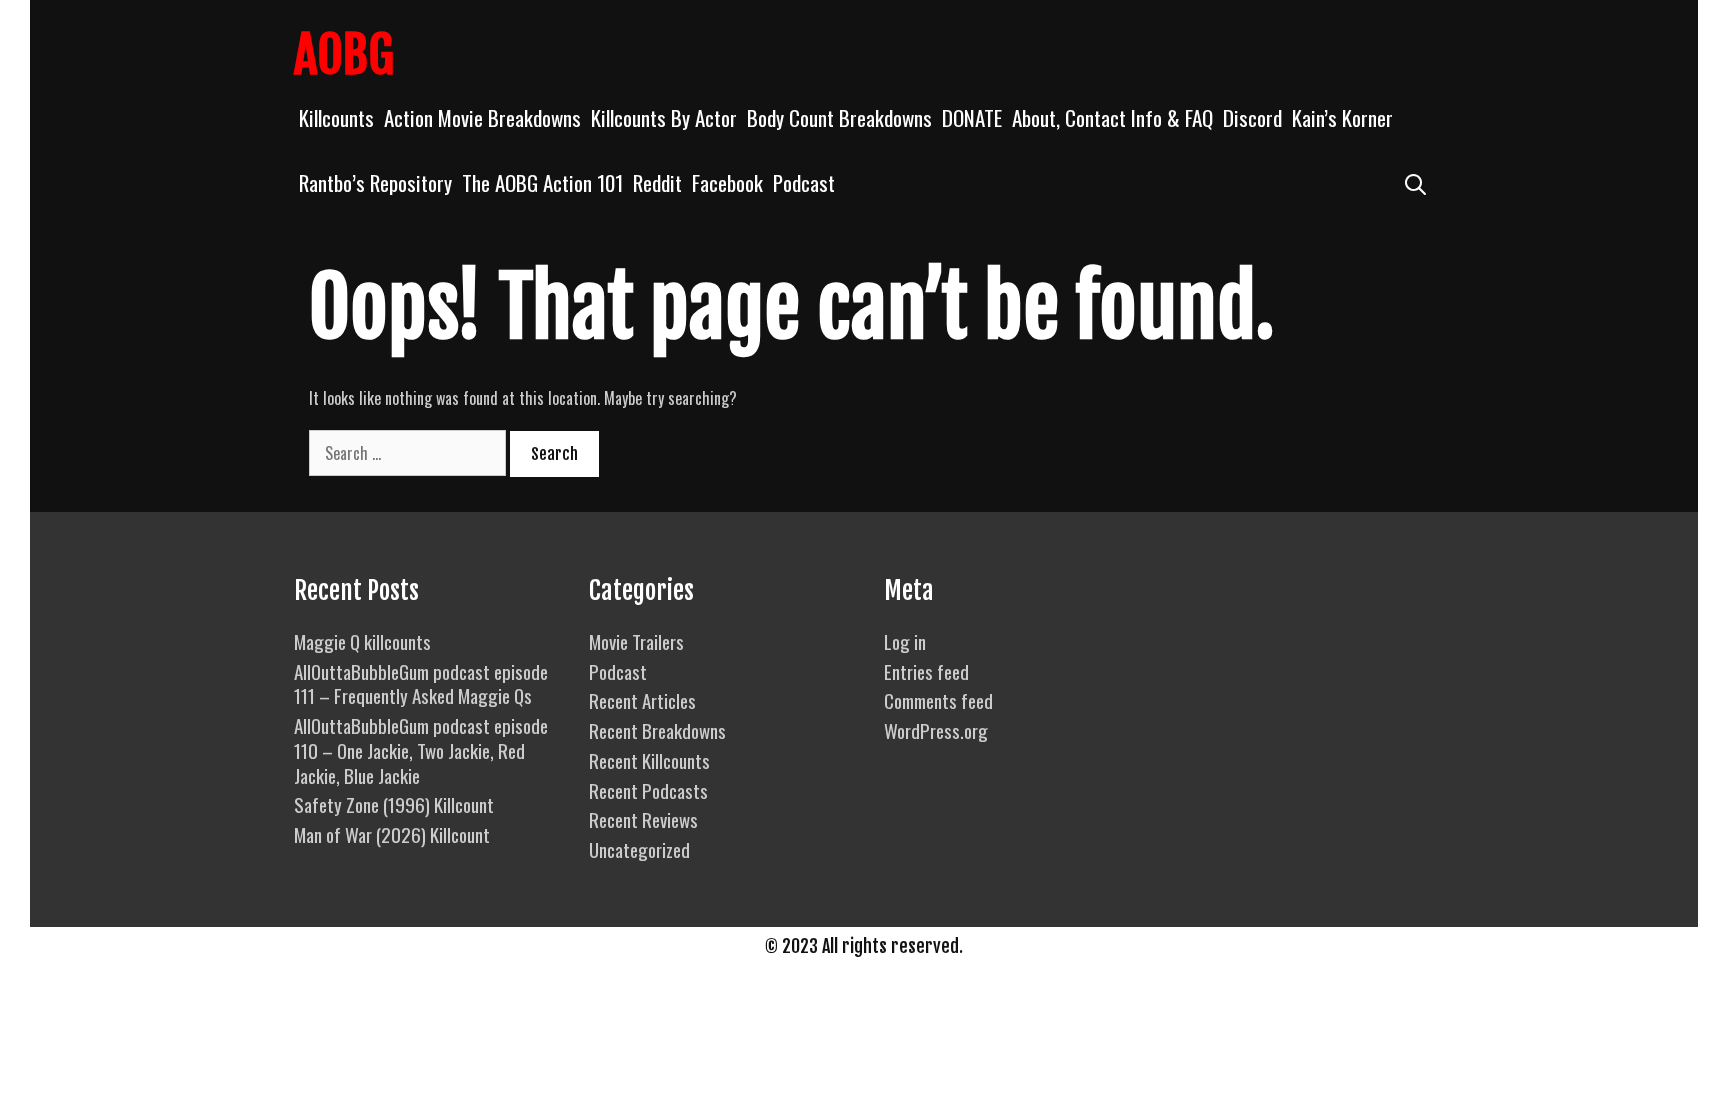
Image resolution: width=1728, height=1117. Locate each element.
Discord (1252, 117)
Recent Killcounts (649, 760)
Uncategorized (639, 849)
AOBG (344, 55)
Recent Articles (642, 700)
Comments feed (938, 700)
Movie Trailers (636, 641)
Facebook (727, 182)
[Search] (1415, 182)
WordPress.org (936, 730)
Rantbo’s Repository (375, 182)
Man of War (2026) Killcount (392, 834)
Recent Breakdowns (657, 730)
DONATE (972, 117)
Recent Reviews (643, 819)
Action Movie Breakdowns (482, 117)
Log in (905, 641)
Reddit (657, 182)
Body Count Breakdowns (839, 117)
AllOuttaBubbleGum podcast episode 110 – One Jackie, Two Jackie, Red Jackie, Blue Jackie (421, 749)
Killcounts (336, 117)
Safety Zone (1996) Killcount (394, 804)
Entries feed (926, 671)
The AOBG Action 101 (542, 182)
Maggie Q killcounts (362, 641)
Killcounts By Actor (664, 117)
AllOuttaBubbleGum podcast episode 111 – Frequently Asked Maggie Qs (421, 683)
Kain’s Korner (1342, 117)
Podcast (804, 182)
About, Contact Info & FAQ (1112, 117)
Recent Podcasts (648, 790)
